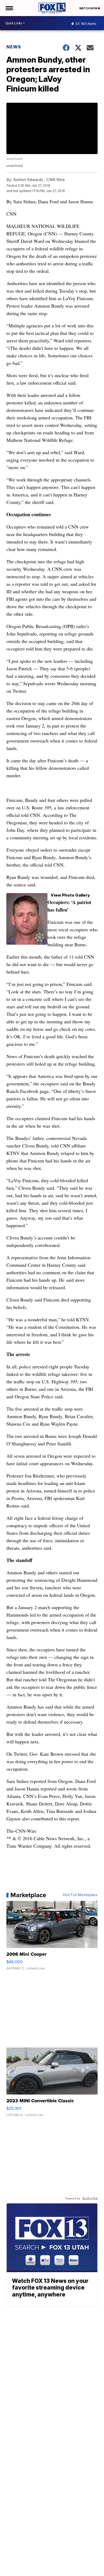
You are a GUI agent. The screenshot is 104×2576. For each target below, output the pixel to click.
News (14, 47)
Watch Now (89, 8)
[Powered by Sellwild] (90, 2199)
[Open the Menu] (9, 8)
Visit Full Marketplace (80, 1895)
